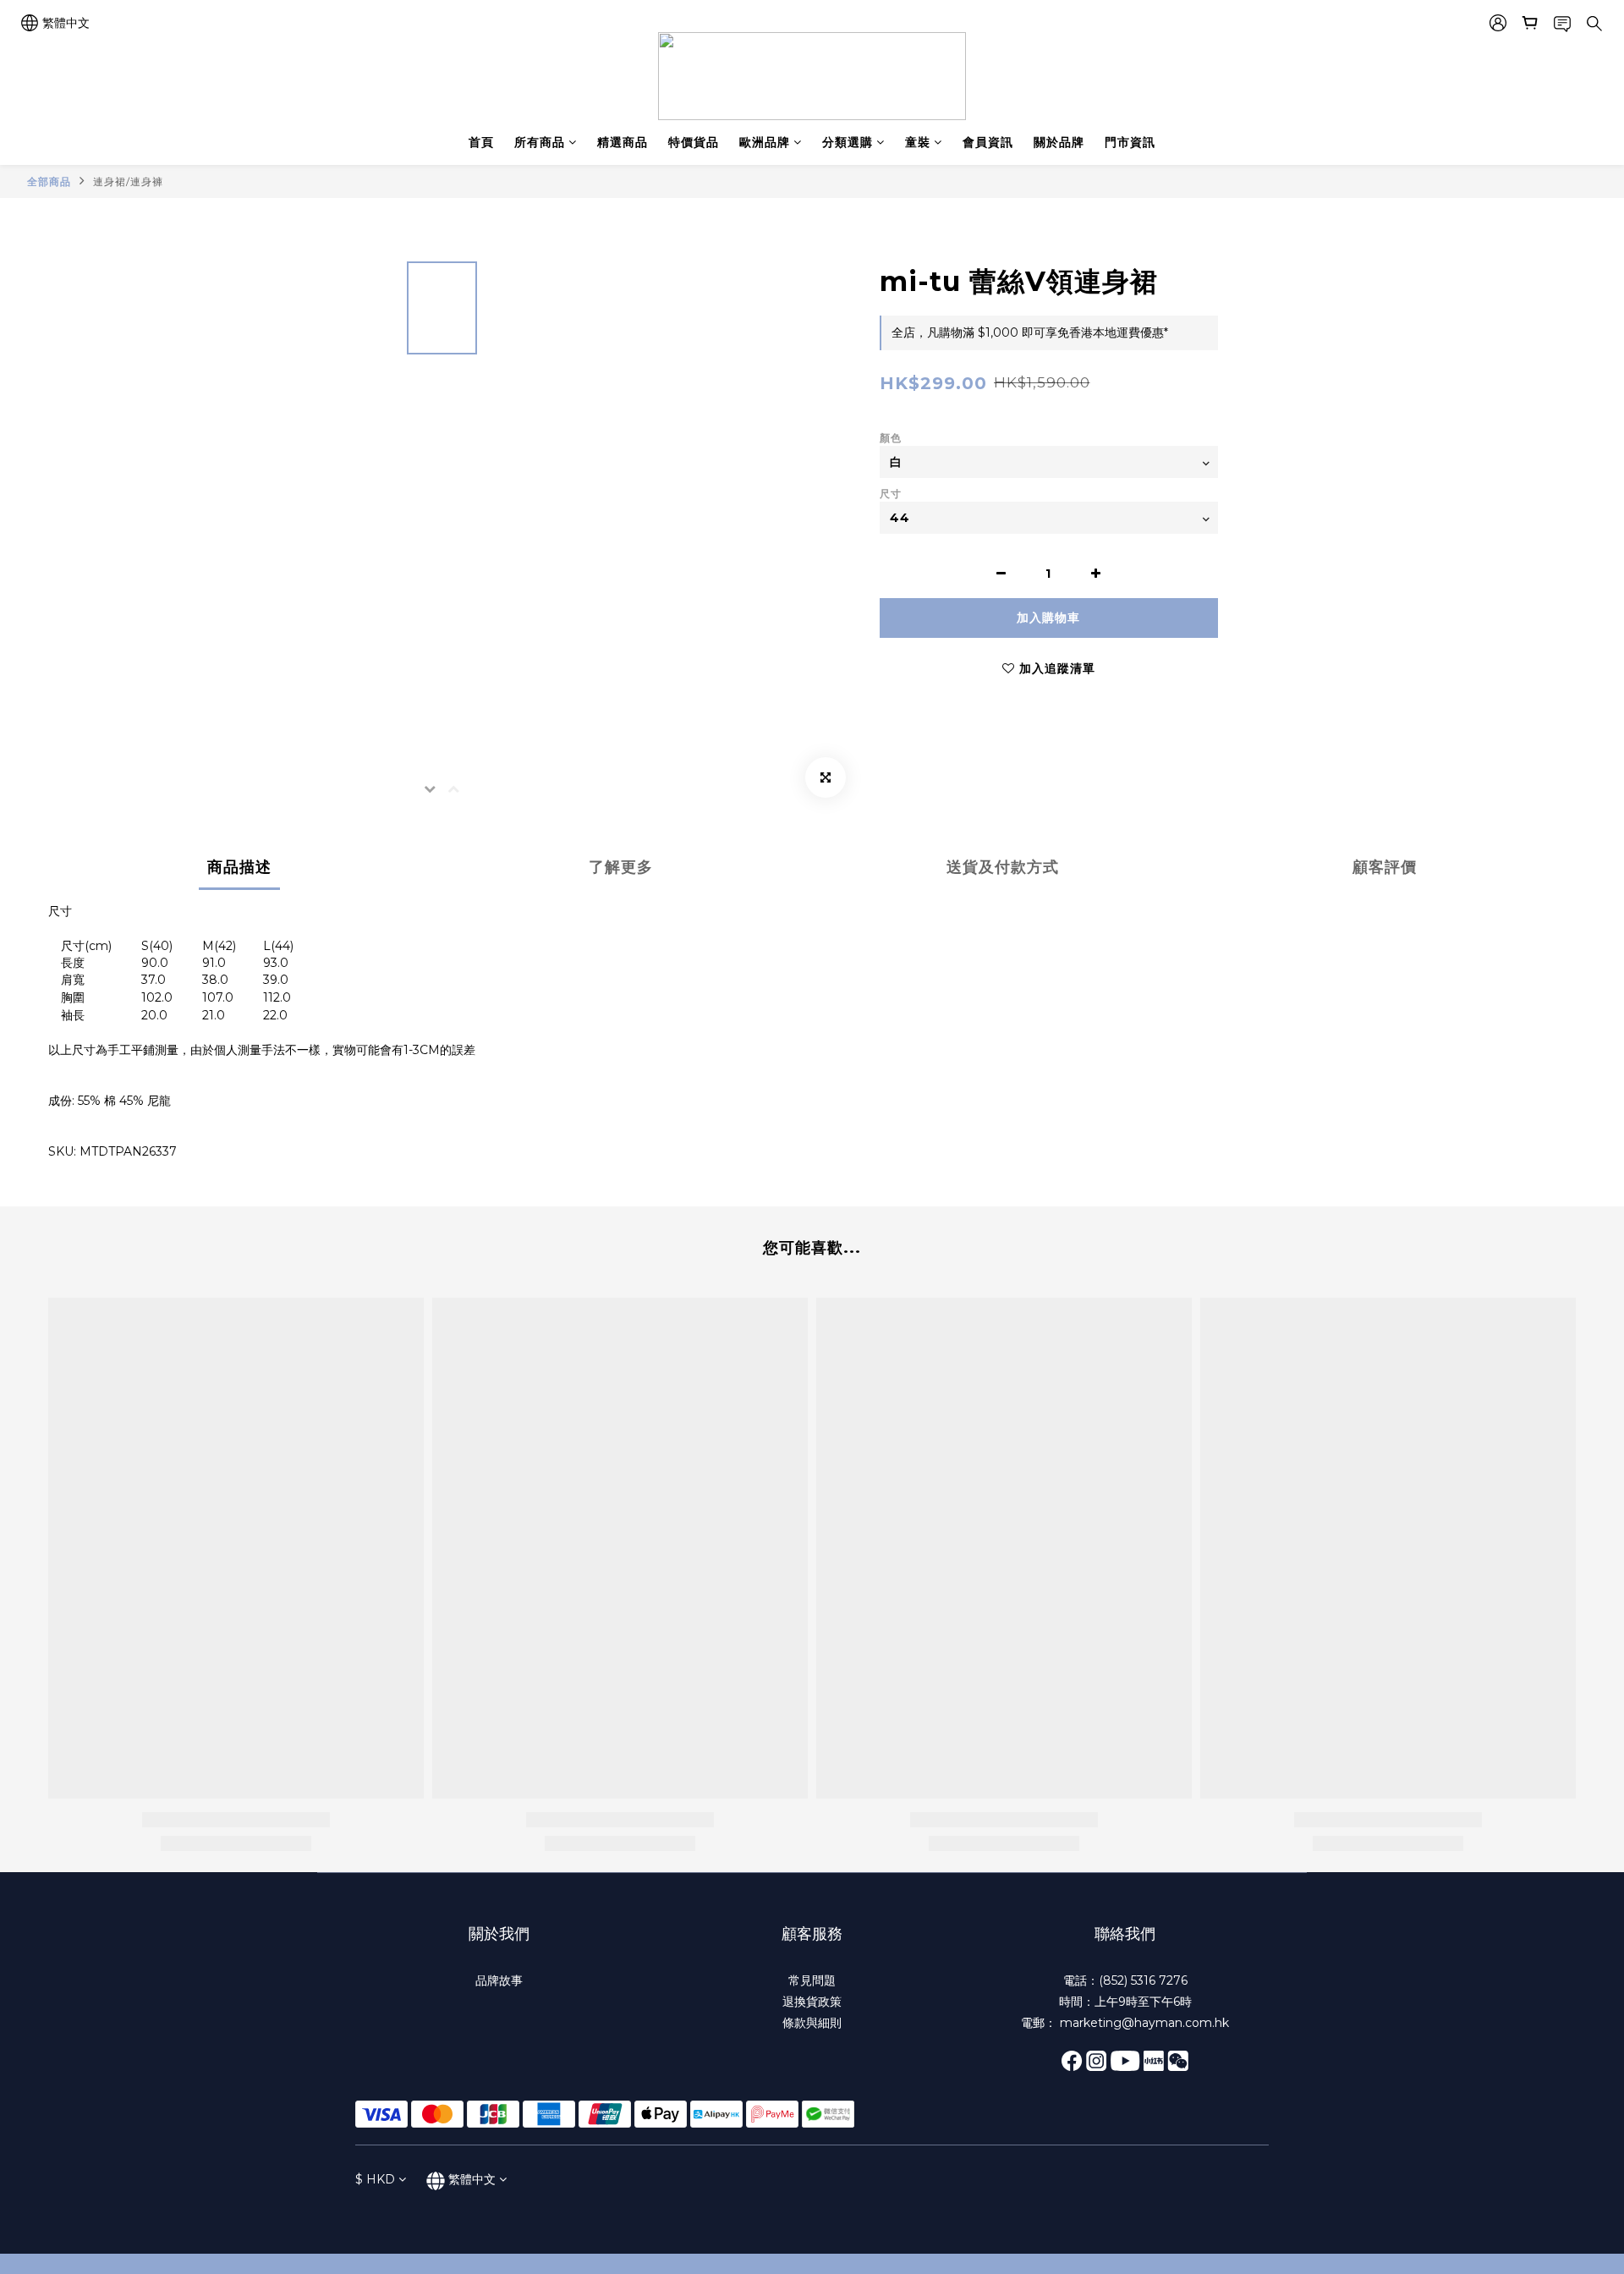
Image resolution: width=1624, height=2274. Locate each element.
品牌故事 (499, 1980)
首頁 (481, 142)
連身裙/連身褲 (128, 181)
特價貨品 (694, 142)
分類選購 (848, 142)
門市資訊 (1130, 142)
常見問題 (812, 1980)
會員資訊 (988, 142)
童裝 (918, 142)
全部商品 (49, 181)
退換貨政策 (812, 2002)
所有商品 (540, 142)
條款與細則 (812, 2023)
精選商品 (623, 142)
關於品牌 (1059, 142)
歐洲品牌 (765, 142)
